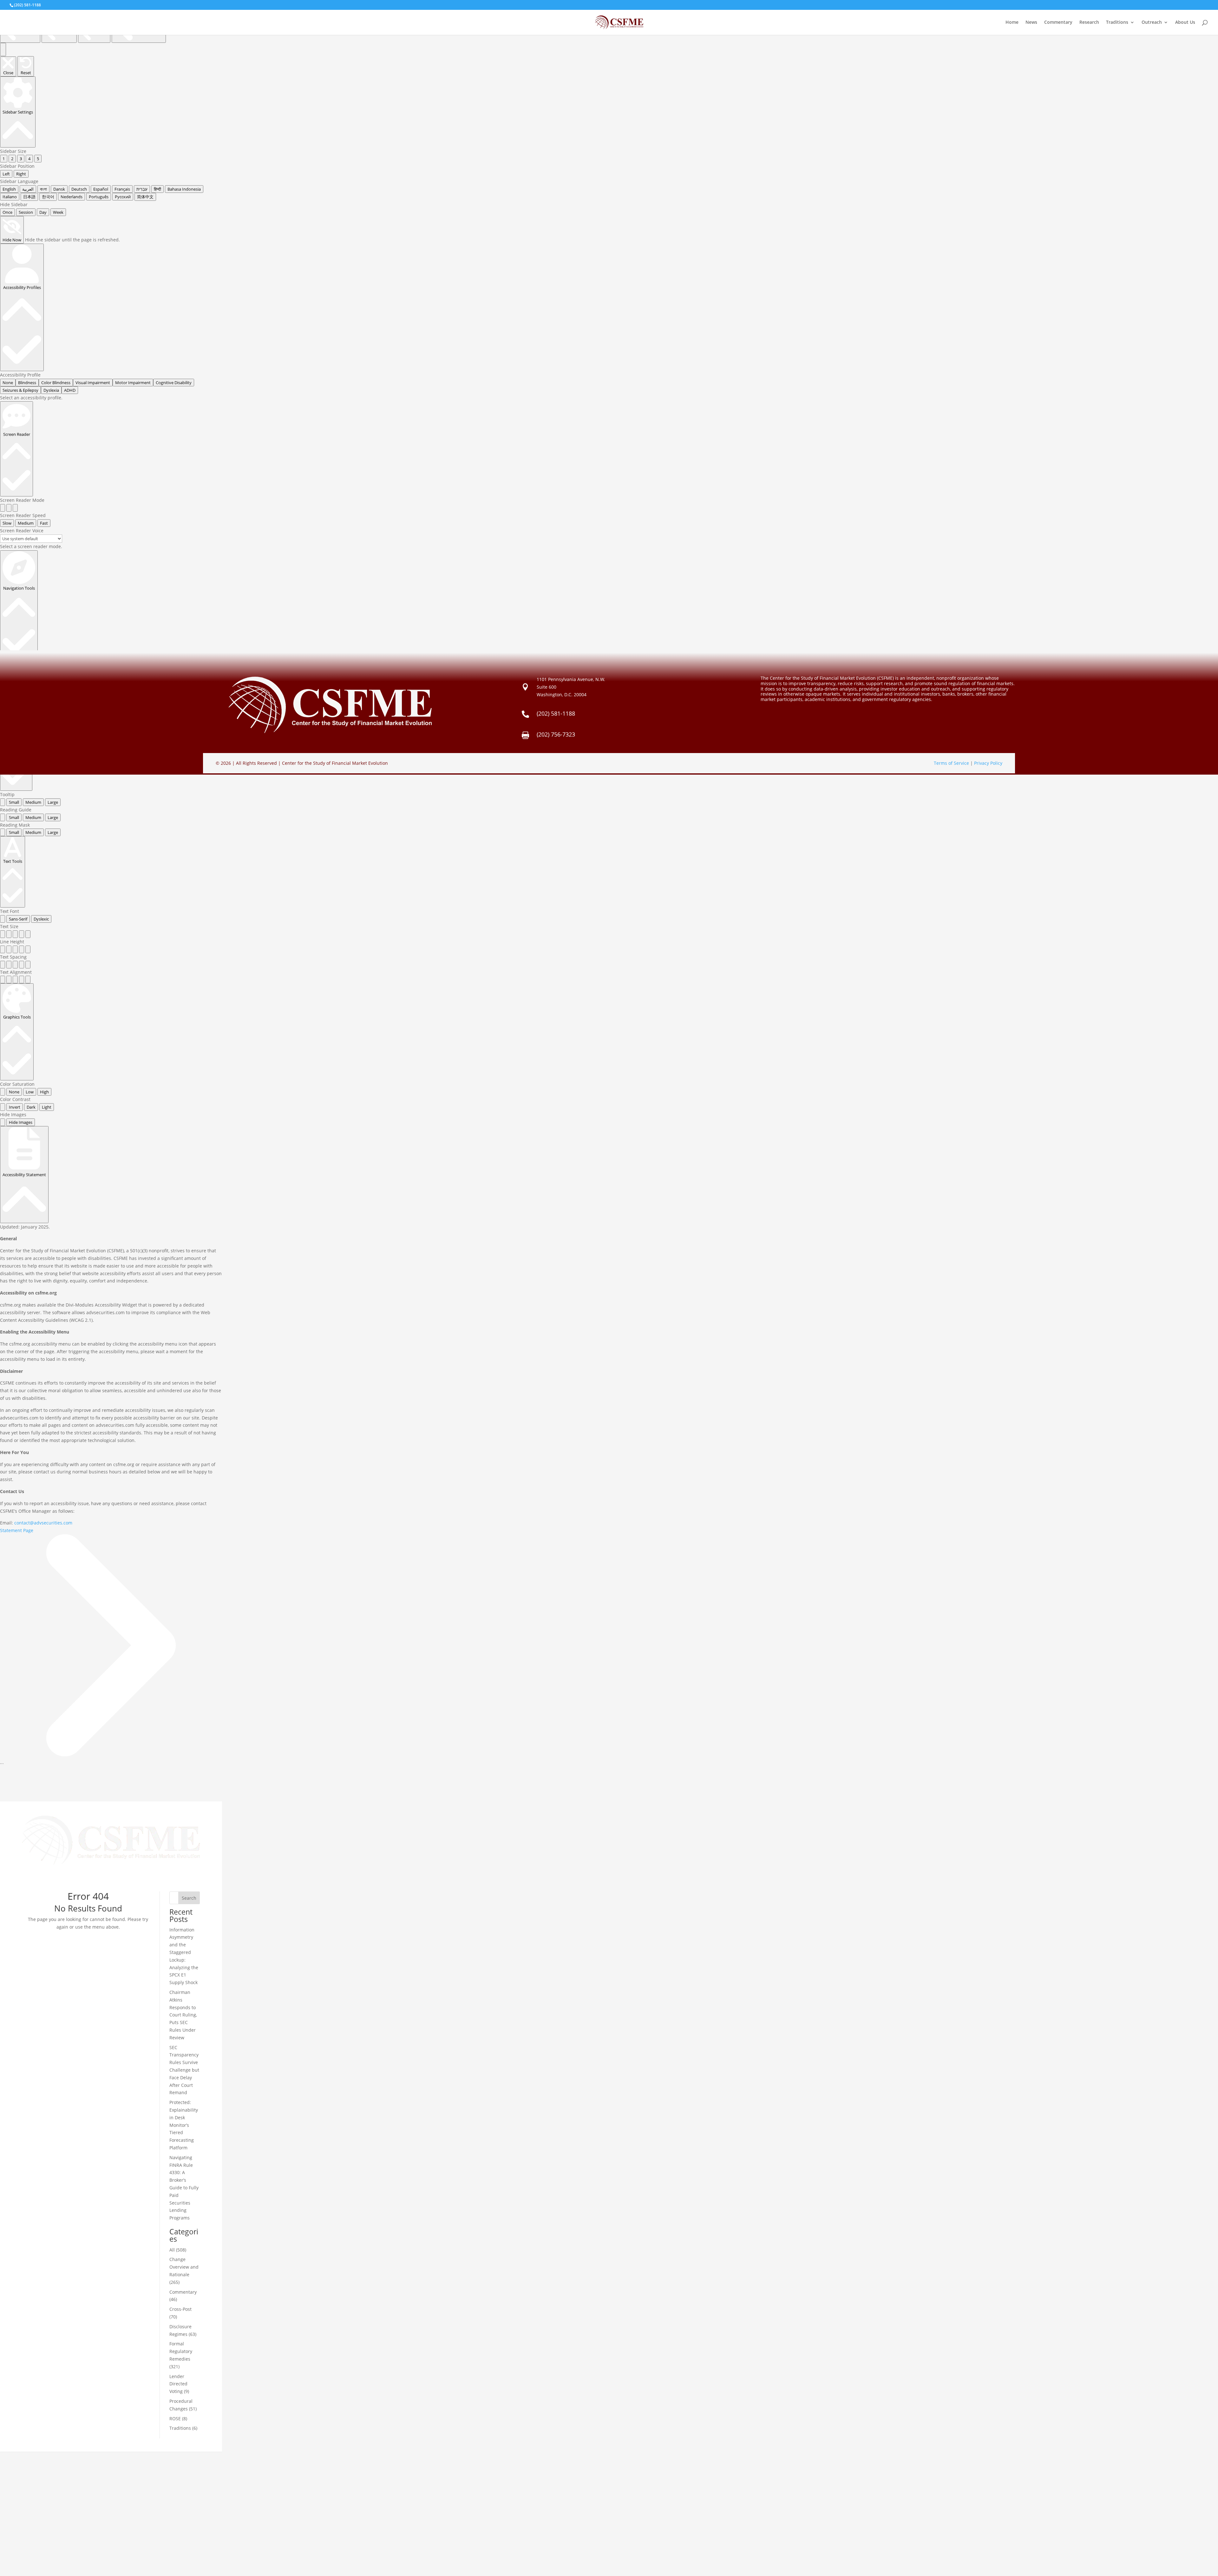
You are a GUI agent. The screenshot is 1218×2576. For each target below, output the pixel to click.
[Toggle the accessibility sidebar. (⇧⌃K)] (3, 49)
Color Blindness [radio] (56, 383)
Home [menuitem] (1012, 23)
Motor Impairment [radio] (133, 383)
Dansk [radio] (59, 189)
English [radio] (9, 189)
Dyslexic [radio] (41, 919)
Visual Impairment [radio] (93, 383)
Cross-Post (180, 2309)
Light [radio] (47, 1107)
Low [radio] (30, 1092)
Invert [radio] (15, 1107)
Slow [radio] (7, 523)
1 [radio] (4, 159)
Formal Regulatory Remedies (181, 2351)
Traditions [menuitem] (1117, 23)
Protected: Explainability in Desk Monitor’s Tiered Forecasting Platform (184, 2125)
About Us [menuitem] (1185, 23)
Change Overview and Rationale (184, 2267)
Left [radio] (6, 174)
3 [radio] (21, 159)
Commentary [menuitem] (1058, 23)
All (172, 2250)
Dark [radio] (31, 1107)
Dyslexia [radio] (51, 390)
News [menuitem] (1031, 23)
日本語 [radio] (29, 197)
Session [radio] (26, 212)
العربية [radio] (28, 189)
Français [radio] (122, 189)
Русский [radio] (123, 197)
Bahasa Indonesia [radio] (184, 189)
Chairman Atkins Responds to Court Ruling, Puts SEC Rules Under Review (183, 2015)
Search (189, 1898)
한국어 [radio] (48, 197)
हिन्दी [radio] (157, 189)
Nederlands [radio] (72, 197)
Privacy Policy (988, 763)
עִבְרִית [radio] (142, 189)
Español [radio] (101, 189)
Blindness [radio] (27, 383)
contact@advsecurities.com (43, 1523)
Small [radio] (14, 802)
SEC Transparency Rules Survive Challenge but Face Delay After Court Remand (184, 2070)
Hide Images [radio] (21, 1122)
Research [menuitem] (1089, 23)
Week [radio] (58, 212)
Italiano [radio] (10, 197)
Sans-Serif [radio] (18, 919)
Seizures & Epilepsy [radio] (20, 390)
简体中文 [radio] (145, 197)
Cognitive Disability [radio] (174, 383)
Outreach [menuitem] (1152, 23)
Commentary (183, 2292)
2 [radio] (12, 159)
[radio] (3, 508)
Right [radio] (21, 174)
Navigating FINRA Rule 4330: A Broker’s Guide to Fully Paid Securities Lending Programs (184, 2188)
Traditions (180, 2428)
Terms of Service (951, 763)
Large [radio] (53, 802)
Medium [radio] (26, 523)
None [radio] (8, 383)
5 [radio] (38, 159)
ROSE (175, 2419)
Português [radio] (99, 197)
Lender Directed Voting (178, 2384)
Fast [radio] (44, 523)
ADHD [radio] (70, 390)
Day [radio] (43, 212)
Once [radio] (7, 212)
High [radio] (44, 1092)
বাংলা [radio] (43, 189)
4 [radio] (29, 159)
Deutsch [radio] (79, 189)
